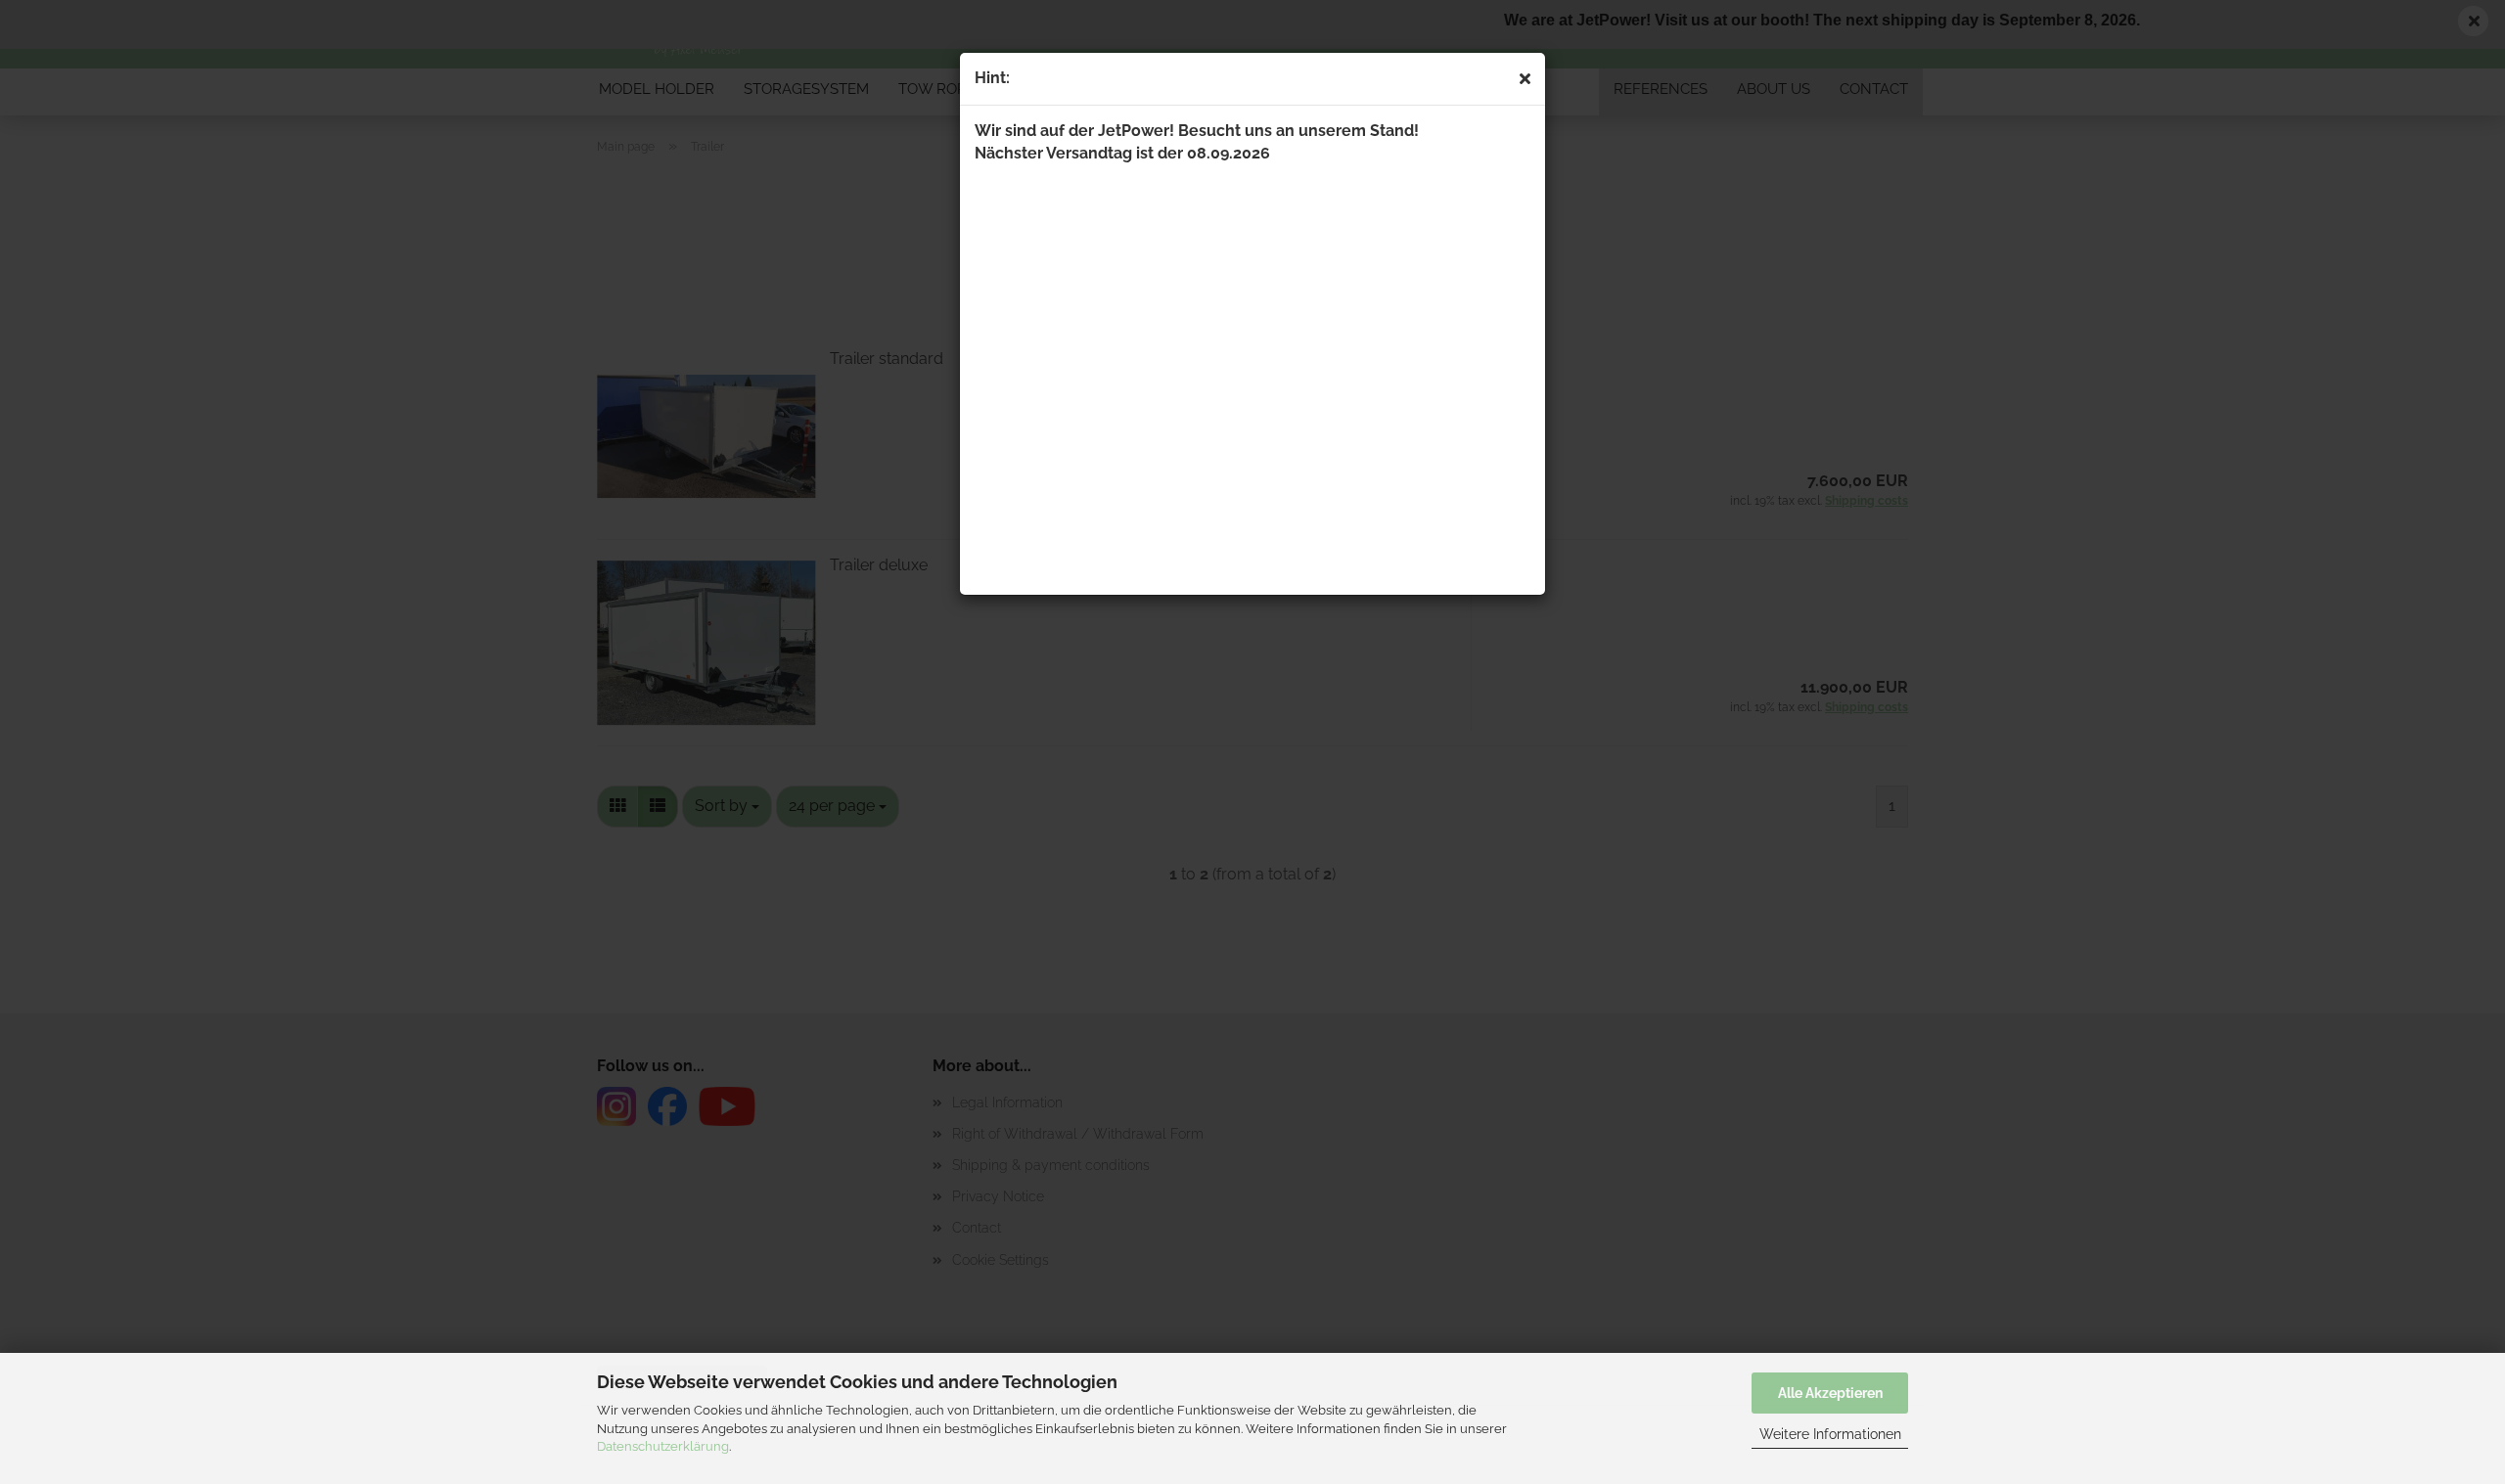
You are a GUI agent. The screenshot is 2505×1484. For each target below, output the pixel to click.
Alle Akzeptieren (1830, 1393)
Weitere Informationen (1830, 1434)
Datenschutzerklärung (663, 1446)
